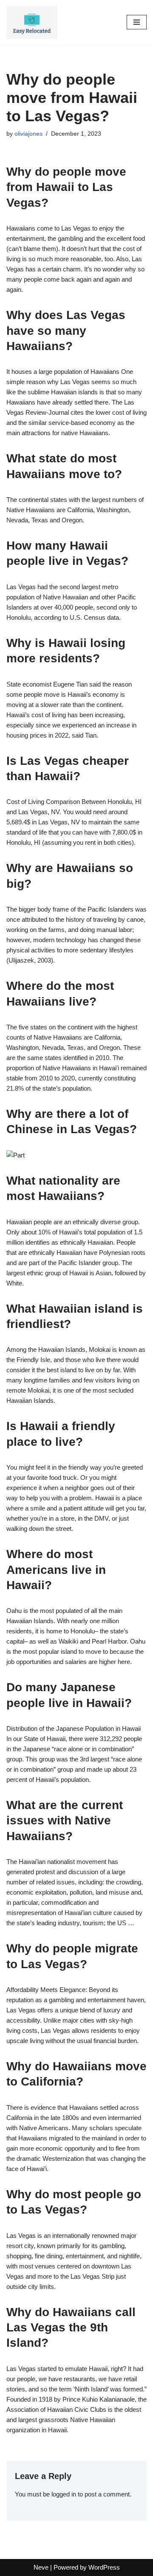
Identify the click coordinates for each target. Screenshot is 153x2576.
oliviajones (28, 134)
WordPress (104, 2567)
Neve (41, 2567)
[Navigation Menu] (137, 22)
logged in (64, 2494)
